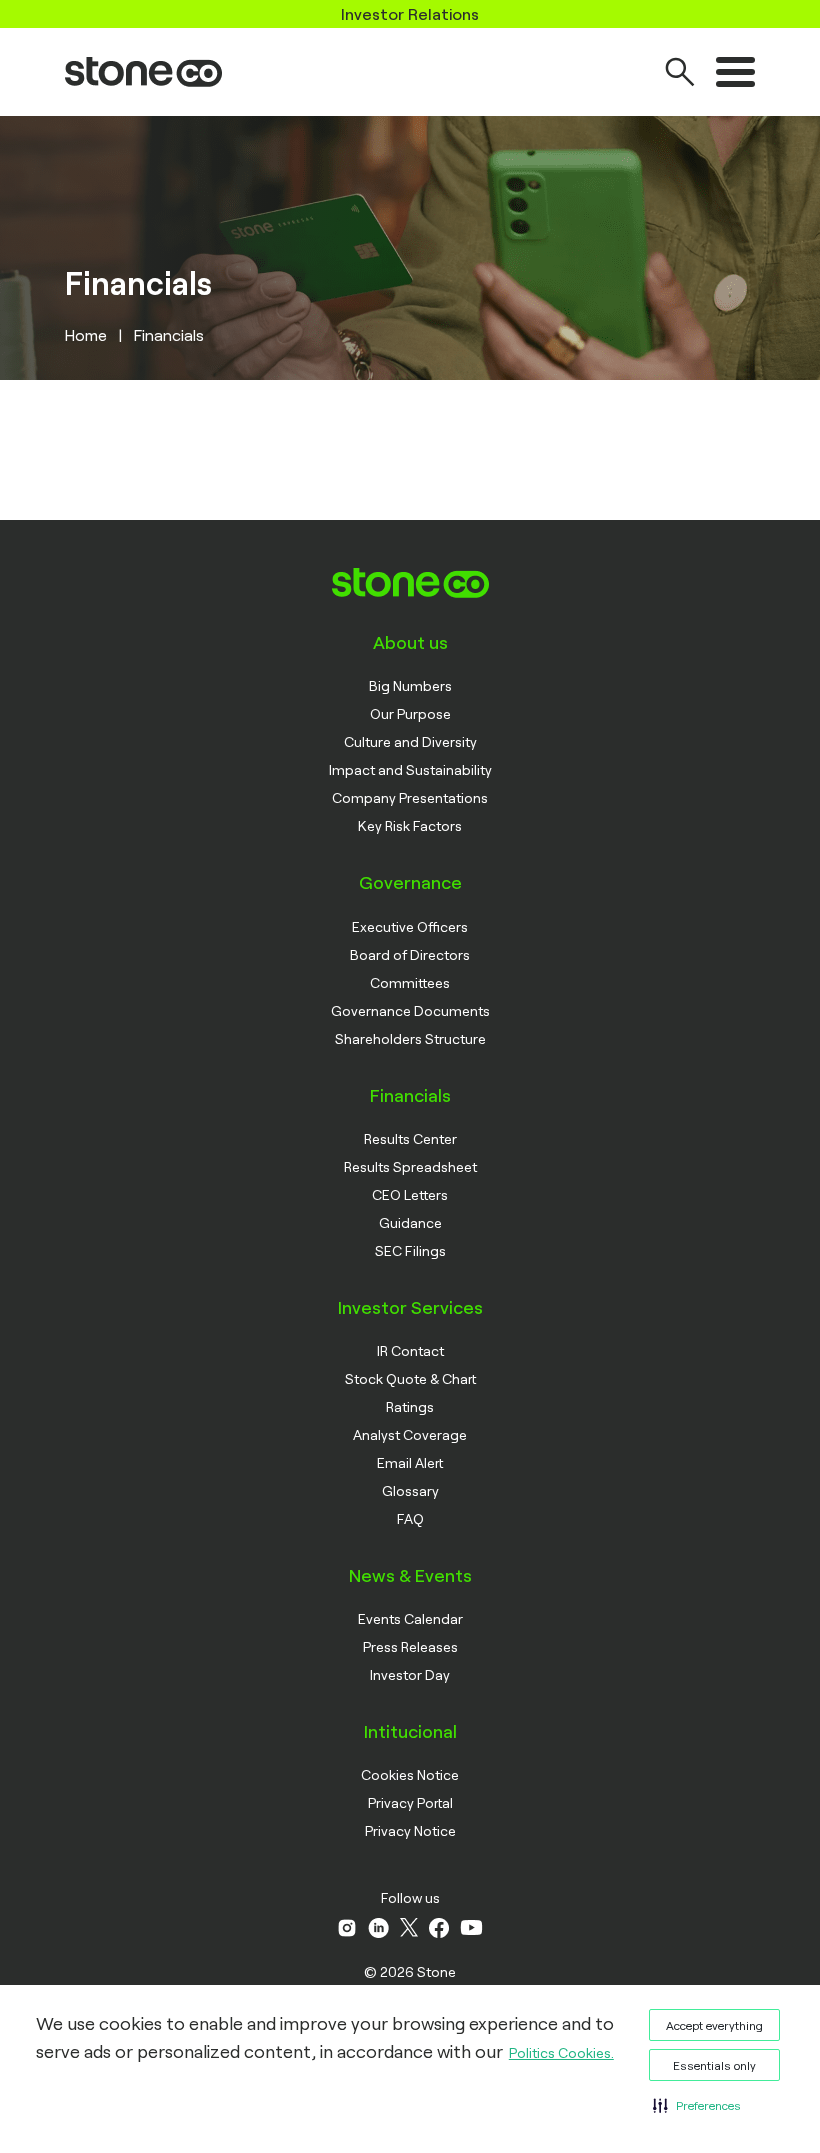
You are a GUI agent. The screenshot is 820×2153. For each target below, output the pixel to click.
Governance (410, 882)
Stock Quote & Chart (410, 1378)
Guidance (410, 1222)
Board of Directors (410, 954)
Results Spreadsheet (410, 1166)
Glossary (410, 1490)
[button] (697, 2105)
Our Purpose (410, 713)
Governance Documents (410, 1010)
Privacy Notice (410, 1830)
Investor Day (410, 1674)
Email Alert (410, 1462)
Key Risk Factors (410, 825)
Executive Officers (410, 926)
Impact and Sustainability (410, 769)
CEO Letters (410, 1194)
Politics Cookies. (561, 2052)
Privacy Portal (410, 1802)
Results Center (410, 1138)
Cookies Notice (410, 1774)
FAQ (410, 1518)
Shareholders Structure (410, 1038)
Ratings (410, 1406)
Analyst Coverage (410, 1434)
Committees (410, 982)
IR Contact (410, 1350)
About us (410, 642)
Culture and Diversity (410, 741)
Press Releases (410, 1646)
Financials (410, 1095)
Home (86, 334)
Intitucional (410, 1731)
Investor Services (410, 1307)
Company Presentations (410, 797)
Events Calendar (410, 1618)
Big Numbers (410, 685)
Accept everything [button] (714, 2025)
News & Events (410, 1575)
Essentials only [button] (714, 2065)
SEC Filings (410, 1250)
